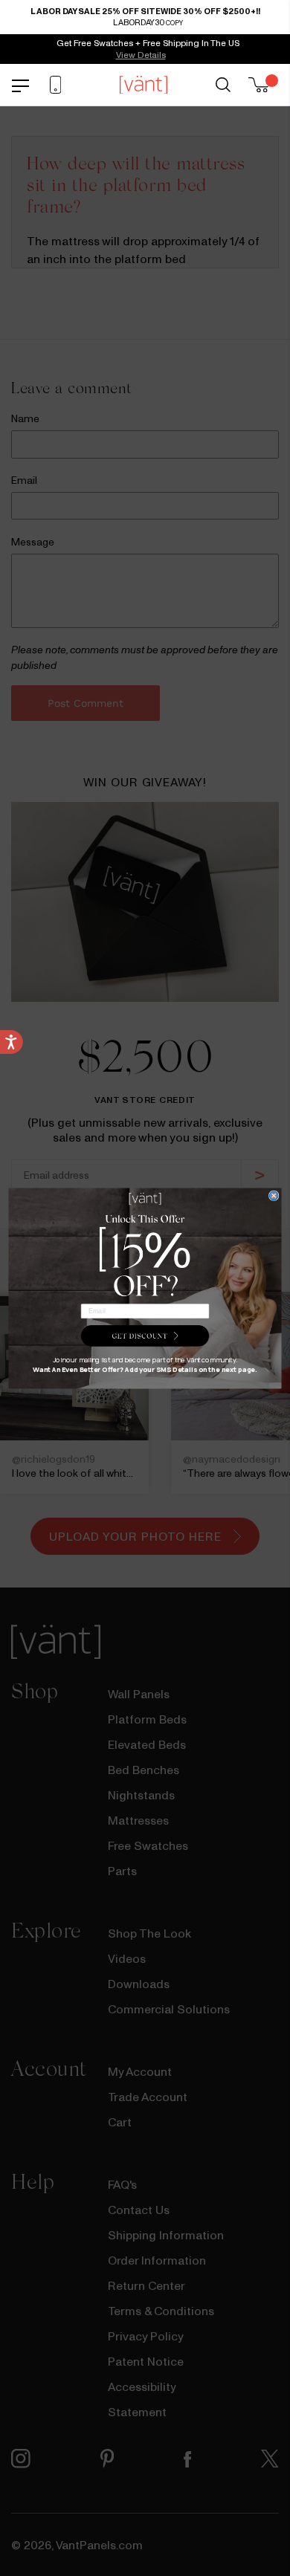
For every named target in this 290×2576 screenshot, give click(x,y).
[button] (145, 1336)
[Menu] (20, 84)
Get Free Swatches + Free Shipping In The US (148, 43)
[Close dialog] (273, 1195)
